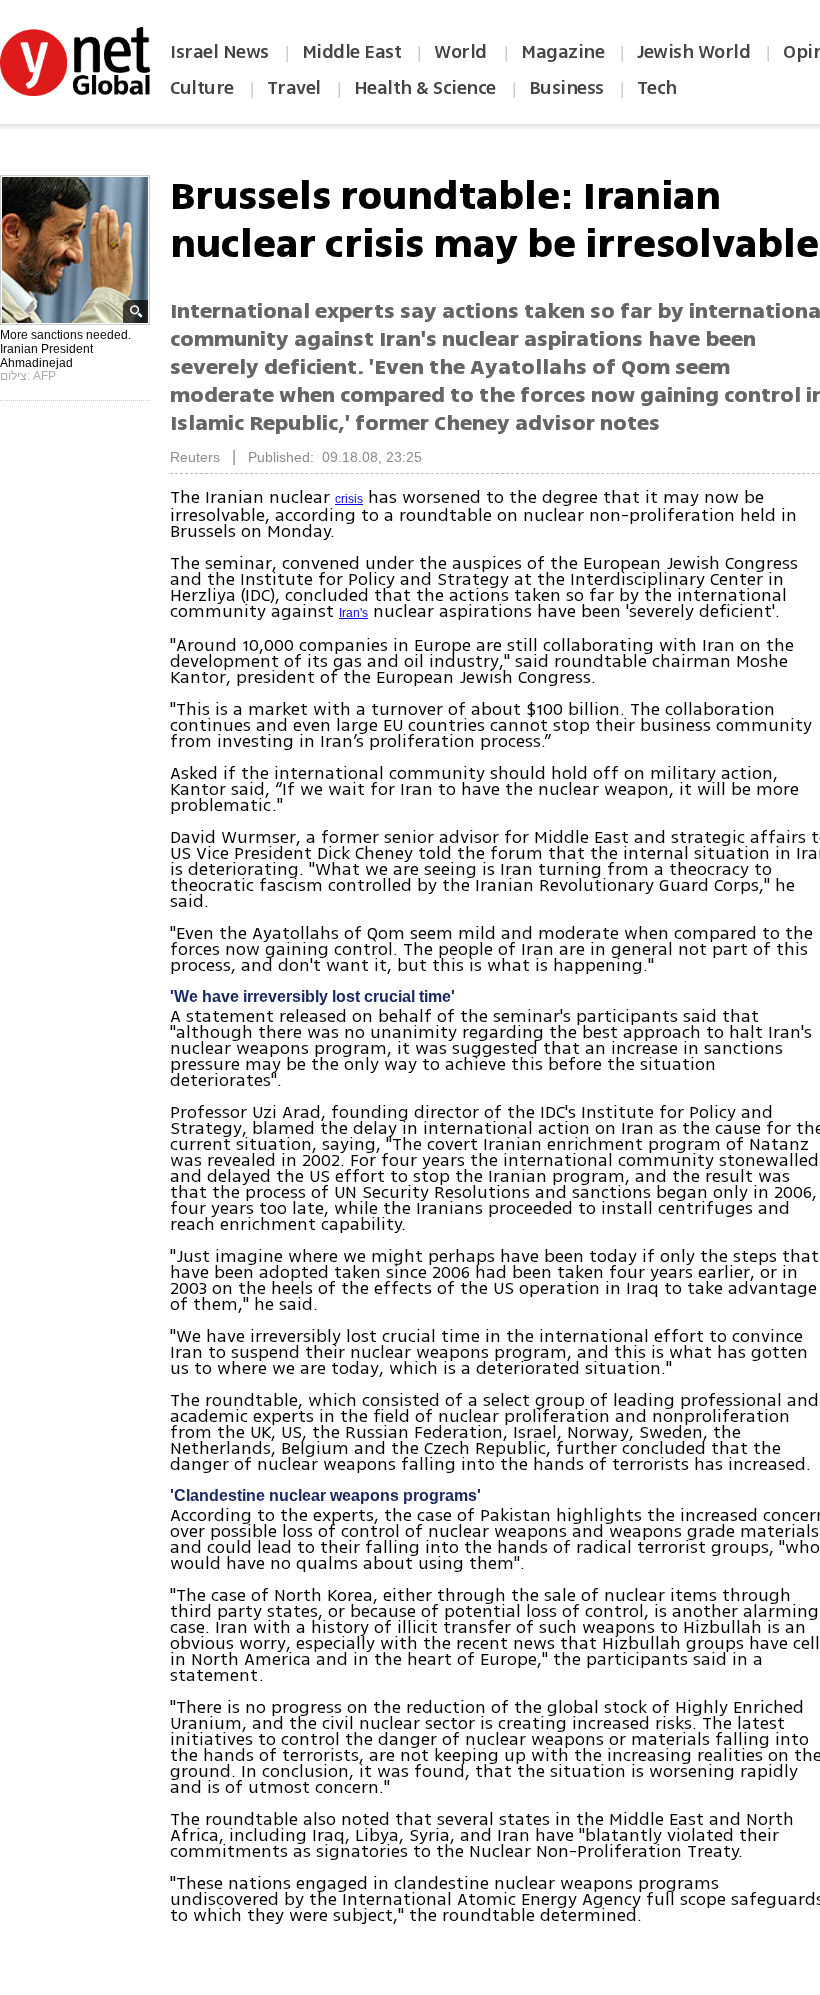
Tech (657, 88)
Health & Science (425, 88)
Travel (294, 88)
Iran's (353, 613)
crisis (349, 499)
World (462, 52)
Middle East (352, 52)
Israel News (219, 52)
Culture (202, 88)
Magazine (562, 52)
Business (566, 88)
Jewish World (693, 52)
